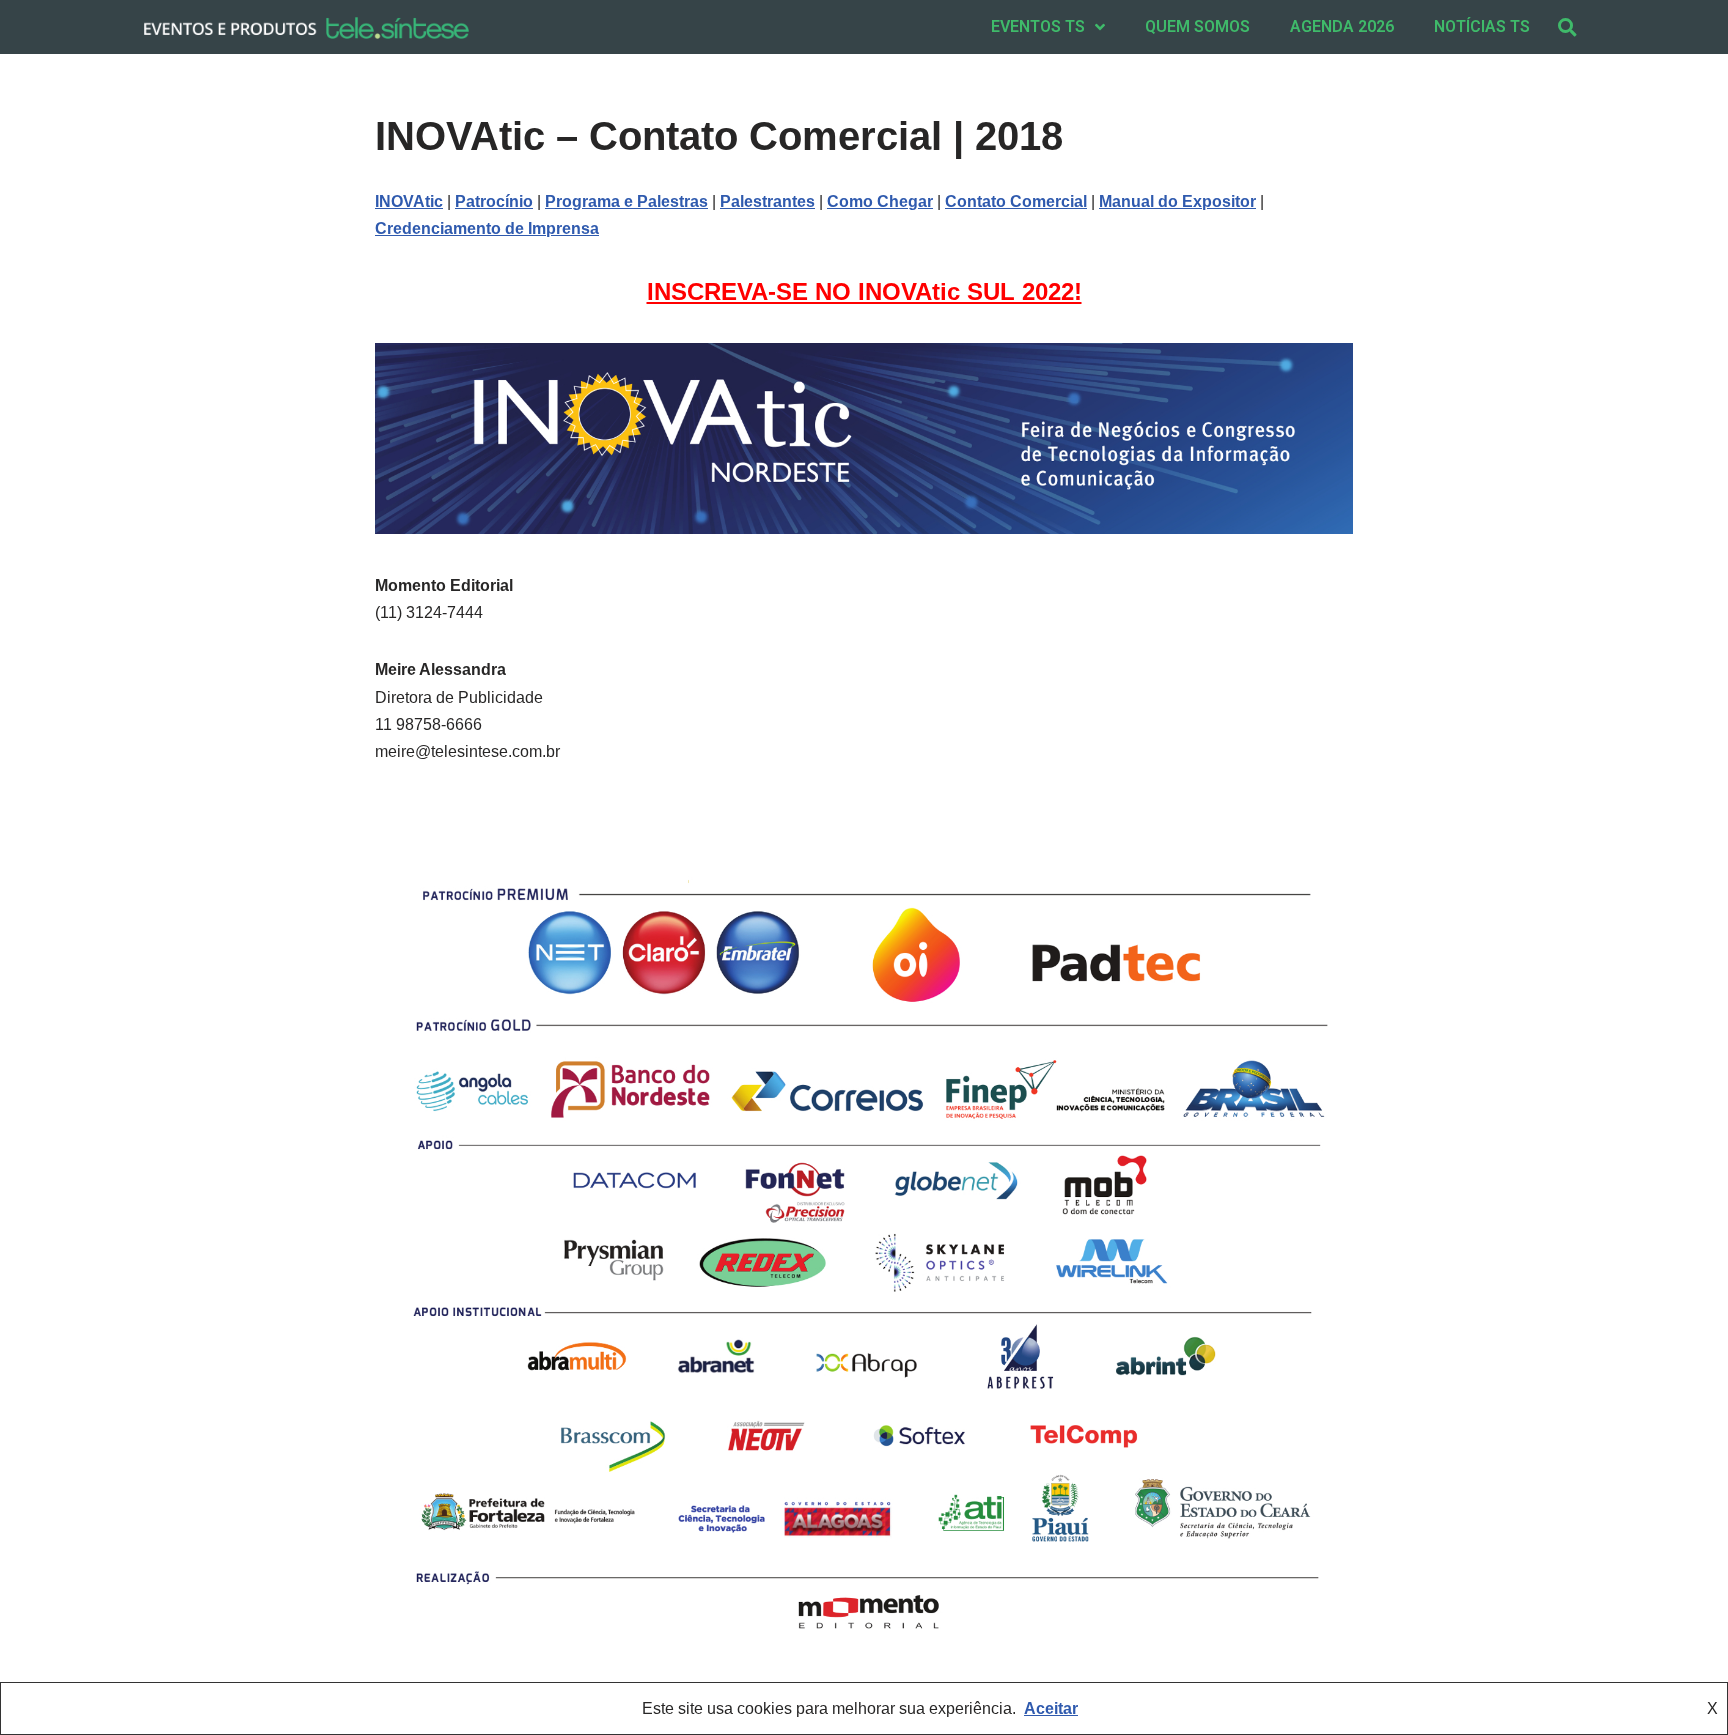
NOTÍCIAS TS (1482, 26)
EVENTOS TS (1038, 26)
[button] (1567, 27)
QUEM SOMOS (1197, 26)
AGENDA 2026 (1342, 26)
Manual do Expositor (1177, 201)
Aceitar (1051, 1708)
